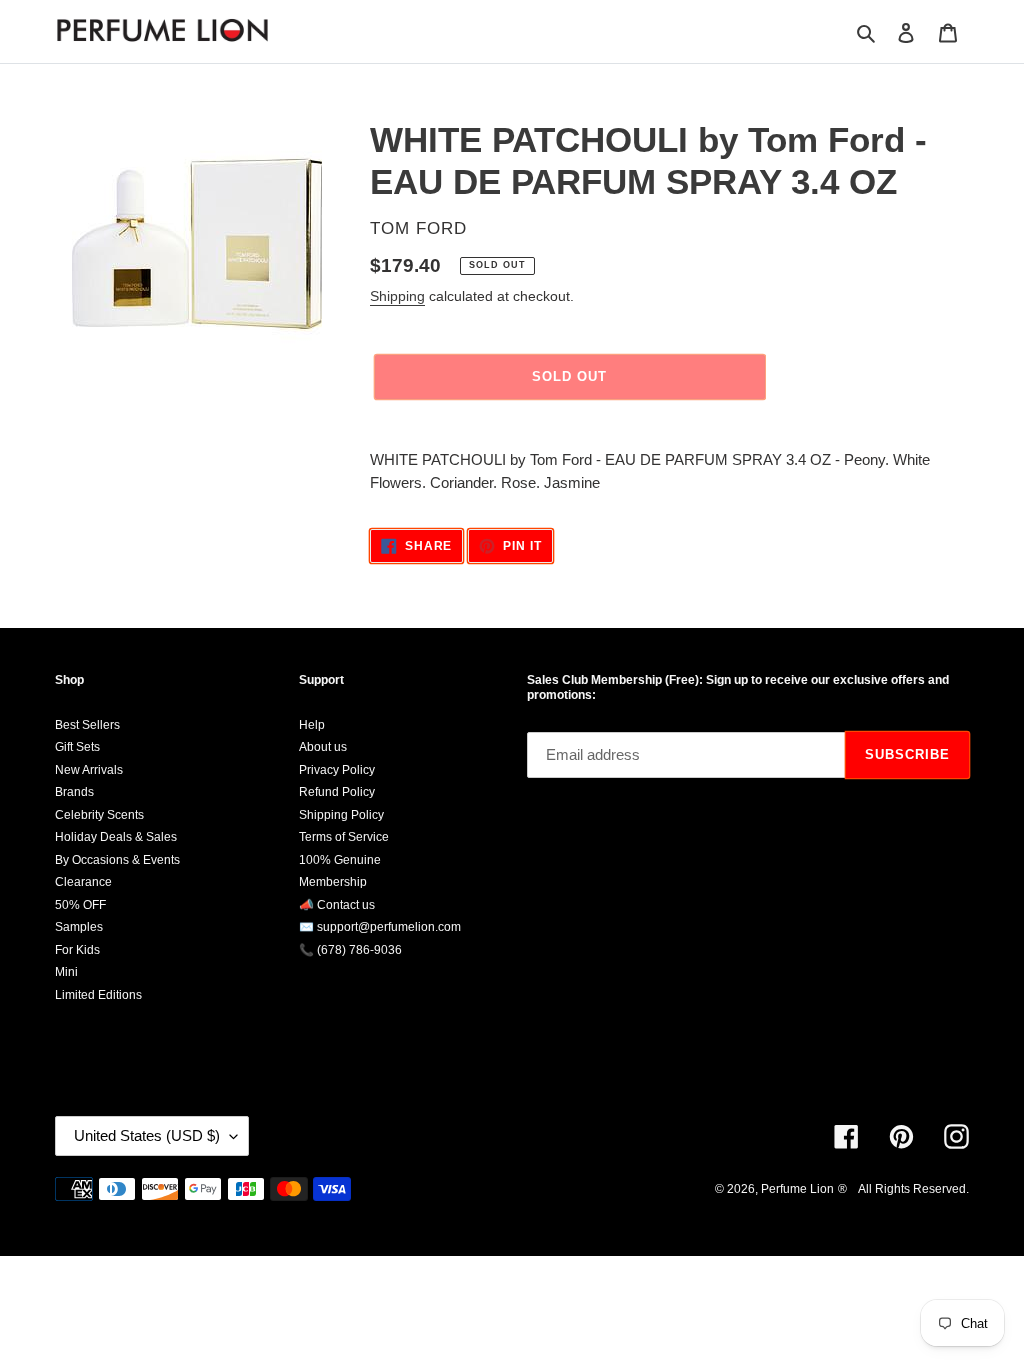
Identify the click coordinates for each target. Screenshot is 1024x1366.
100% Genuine (340, 860)
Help (312, 725)
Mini (66, 972)
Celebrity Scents (99, 815)
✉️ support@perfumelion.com (380, 927)
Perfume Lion (797, 1189)
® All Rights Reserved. (903, 1189)
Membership (333, 882)
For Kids (77, 950)
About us (323, 747)
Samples (79, 927)
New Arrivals (89, 770)
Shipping (397, 296)
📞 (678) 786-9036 (350, 950)
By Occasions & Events (117, 860)
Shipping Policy (341, 815)
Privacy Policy (337, 770)
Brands (74, 792)
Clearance (83, 882)
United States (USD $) (147, 1135)
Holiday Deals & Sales (116, 837)
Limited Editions (98, 995)
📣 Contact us (337, 905)
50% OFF (80, 905)
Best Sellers (87, 725)
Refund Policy (337, 792)
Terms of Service (344, 837)
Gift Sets (77, 747)
